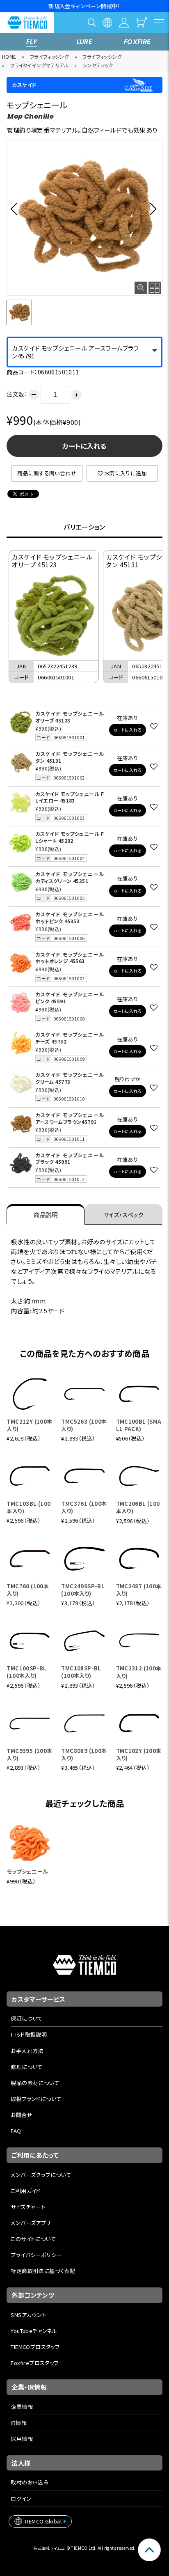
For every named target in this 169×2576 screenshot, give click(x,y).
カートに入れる (84, 446)
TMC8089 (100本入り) (84, 1754)
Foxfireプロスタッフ (34, 2363)
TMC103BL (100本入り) (29, 1507)
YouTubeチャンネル (34, 2331)
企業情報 (22, 2407)
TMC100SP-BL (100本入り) (26, 1672)
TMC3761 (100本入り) (84, 1507)
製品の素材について (35, 2083)
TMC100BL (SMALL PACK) (139, 1425)
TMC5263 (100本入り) (84, 1425)
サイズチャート (28, 2207)
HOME (9, 56)
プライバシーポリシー (36, 2255)
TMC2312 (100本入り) (139, 1672)
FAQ (16, 2131)
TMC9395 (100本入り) (29, 1754)
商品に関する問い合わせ (47, 473)
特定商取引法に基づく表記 (43, 2271)
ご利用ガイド (25, 2191)
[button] (16, 209)
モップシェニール (27, 1871)
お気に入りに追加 (126, 473)
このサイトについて (33, 2239)
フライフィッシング (50, 56)
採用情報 (22, 2439)
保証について (26, 2018)
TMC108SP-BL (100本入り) (81, 1672)
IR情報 (19, 2423)
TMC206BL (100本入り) (138, 1507)
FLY (32, 42)
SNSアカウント (28, 2315)
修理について (26, 2067)
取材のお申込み (30, 2482)
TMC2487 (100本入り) (139, 1590)
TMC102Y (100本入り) (139, 1754)
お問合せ (22, 2115)
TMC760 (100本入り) (28, 1590)
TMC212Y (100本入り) (29, 1425)
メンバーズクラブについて (41, 2175)
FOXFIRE (137, 42)
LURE (85, 42)
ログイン (21, 2499)
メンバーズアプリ (31, 2223)
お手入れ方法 (27, 2051)
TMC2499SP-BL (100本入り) (83, 1590)
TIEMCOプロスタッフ (35, 2347)
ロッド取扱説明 (29, 2034)
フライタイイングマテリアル (40, 65)
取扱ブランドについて (36, 2099)
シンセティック (98, 65)
